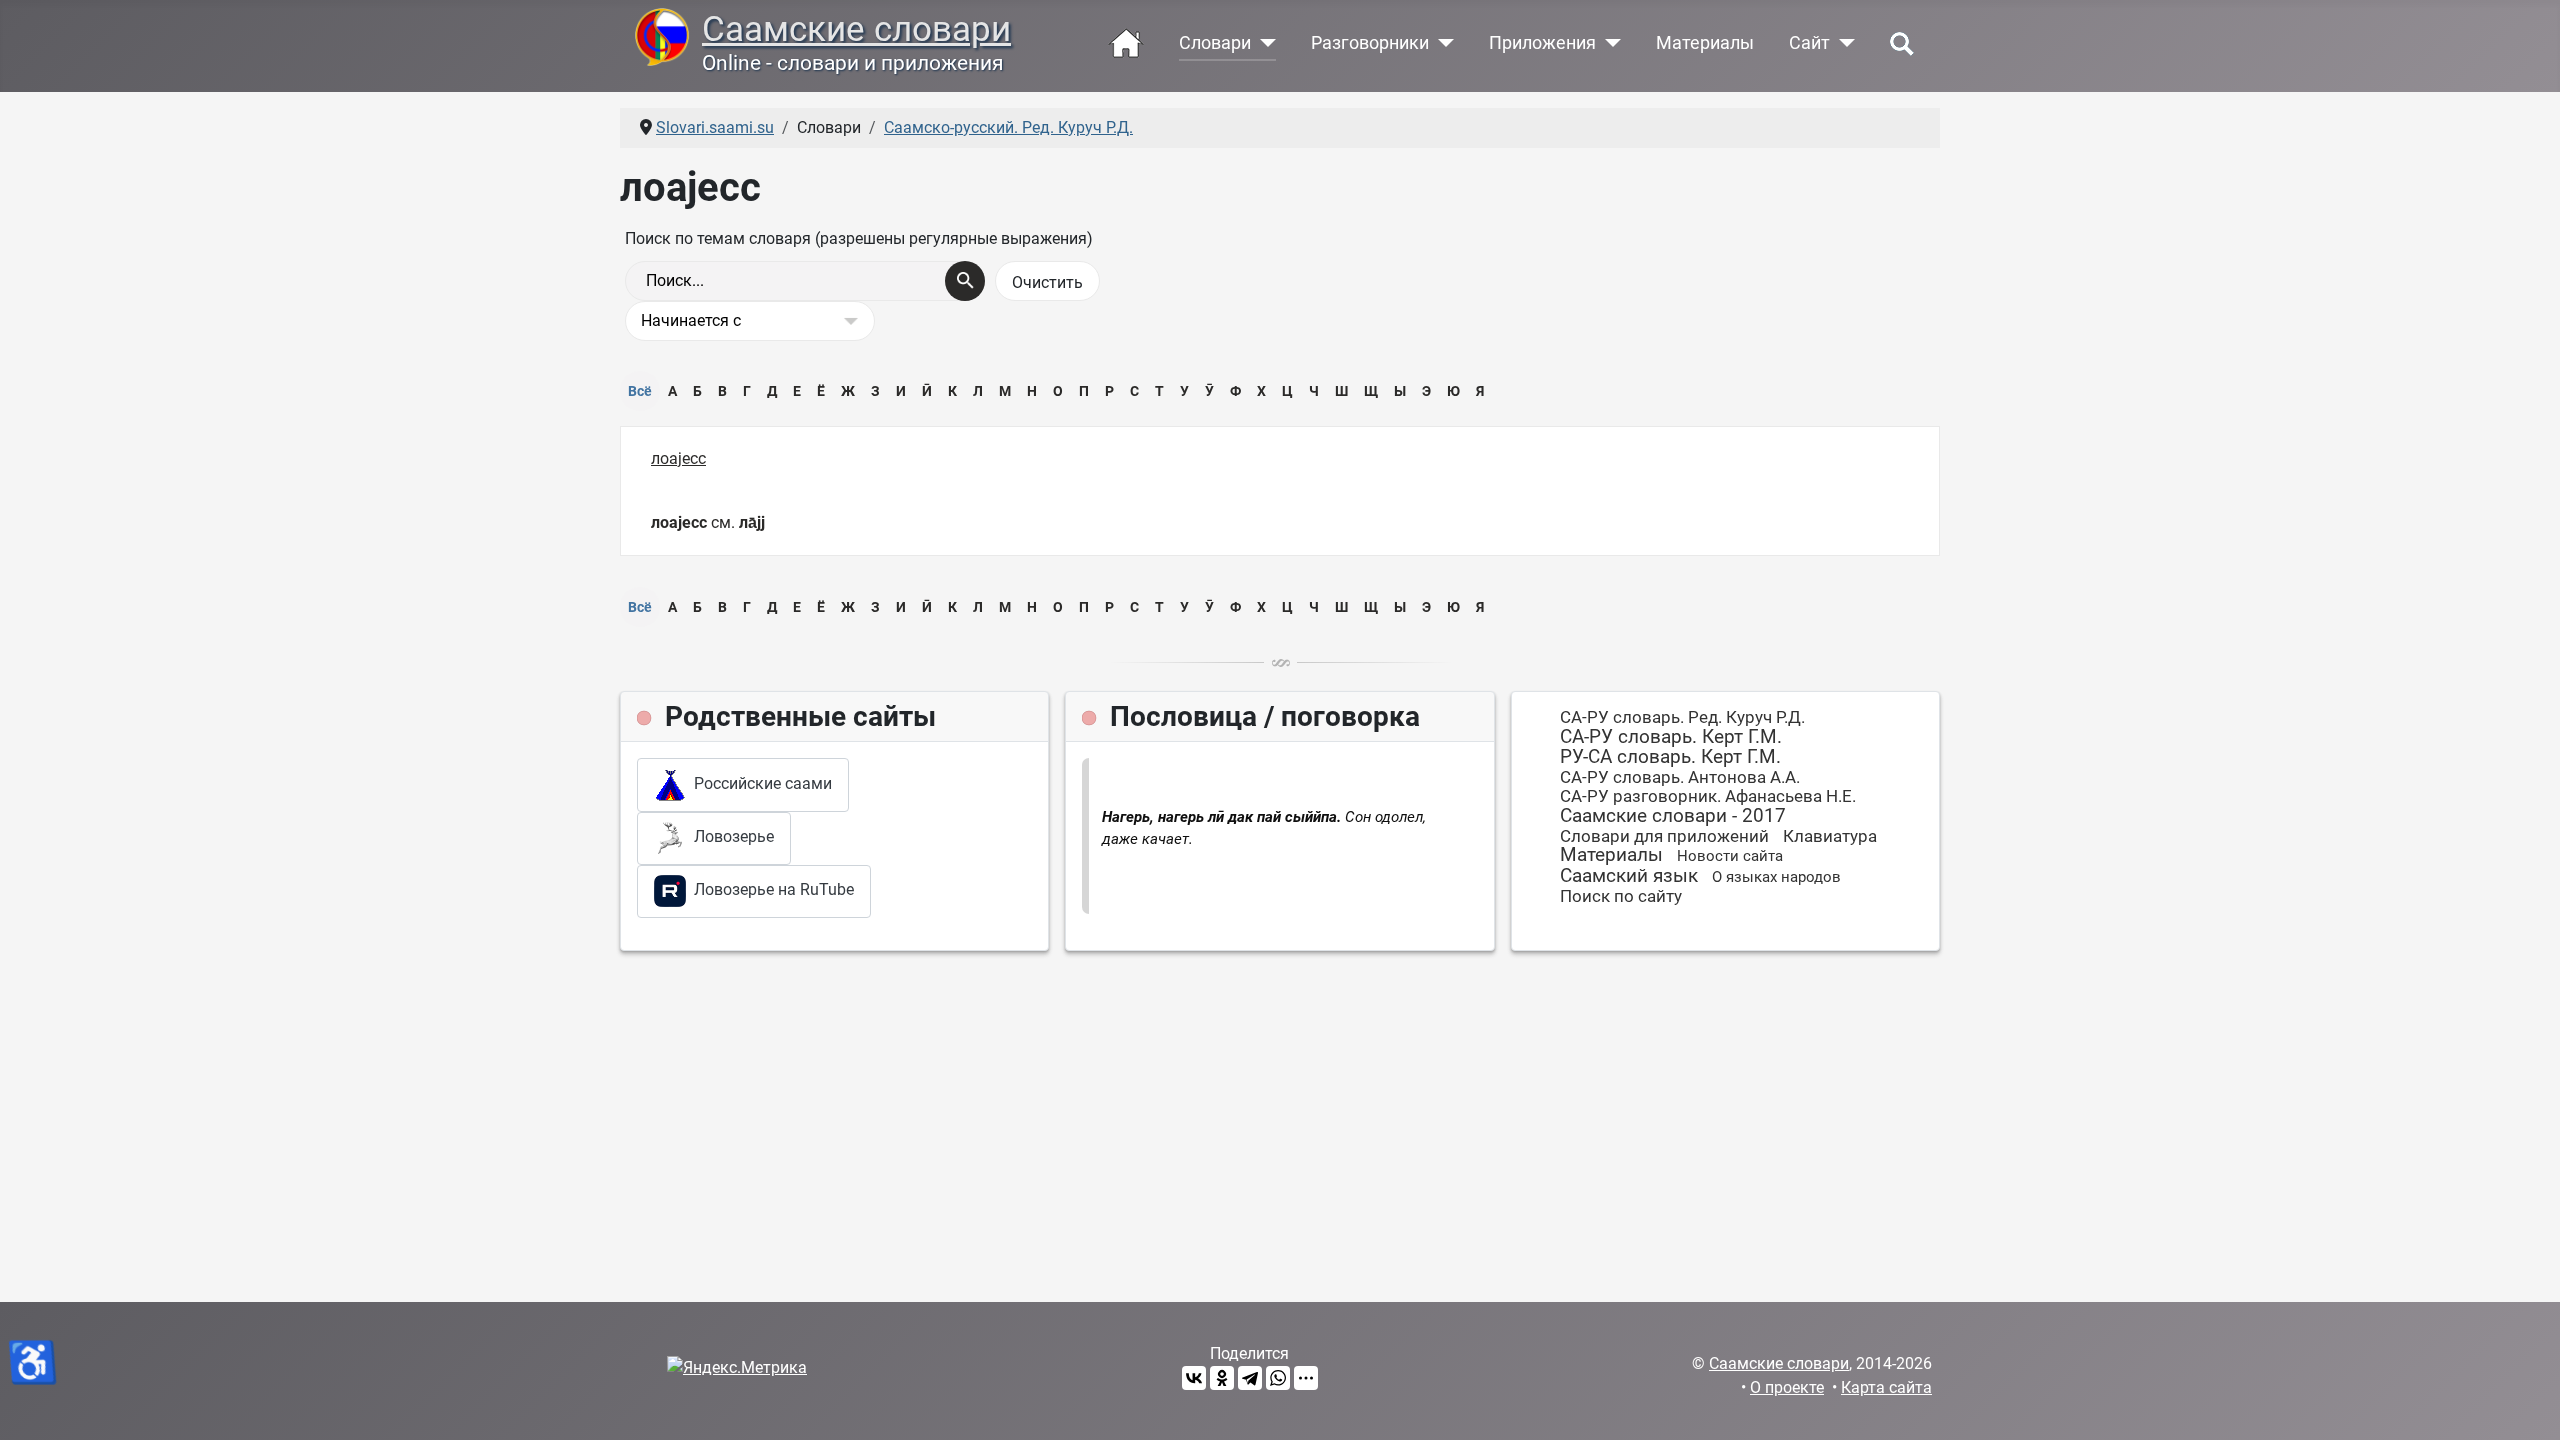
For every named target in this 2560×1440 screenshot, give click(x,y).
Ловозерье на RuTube (770, 890)
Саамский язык (1629, 875)
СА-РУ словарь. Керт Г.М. (1671, 736)
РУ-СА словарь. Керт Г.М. (1670, 756)
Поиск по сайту (1621, 896)
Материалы (1705, 43)
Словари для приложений (1664, 836)
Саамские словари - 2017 (1673, 815)
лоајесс (678, 458)
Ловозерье (730, 836)
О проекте (1787, 1387)
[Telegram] (1250, 1378)
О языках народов (1776, 877)
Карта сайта (1886, 1387)
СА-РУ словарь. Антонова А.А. (1680, 777)
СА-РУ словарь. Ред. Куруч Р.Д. (1682, 717)
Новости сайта (1730, 856)
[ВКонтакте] (1194, 1378)
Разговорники (1370, 43)
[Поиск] (965, 281)
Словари (1215, 43)
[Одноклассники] (1222, 1378)
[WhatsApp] (1278, 1378)
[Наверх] (2525, 1403)
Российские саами (759, 783)
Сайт (1809, 43)
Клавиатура (1830, 836)
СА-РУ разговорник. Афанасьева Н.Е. (1708, 796)
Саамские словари (856, 29)
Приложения (1542, 43)
